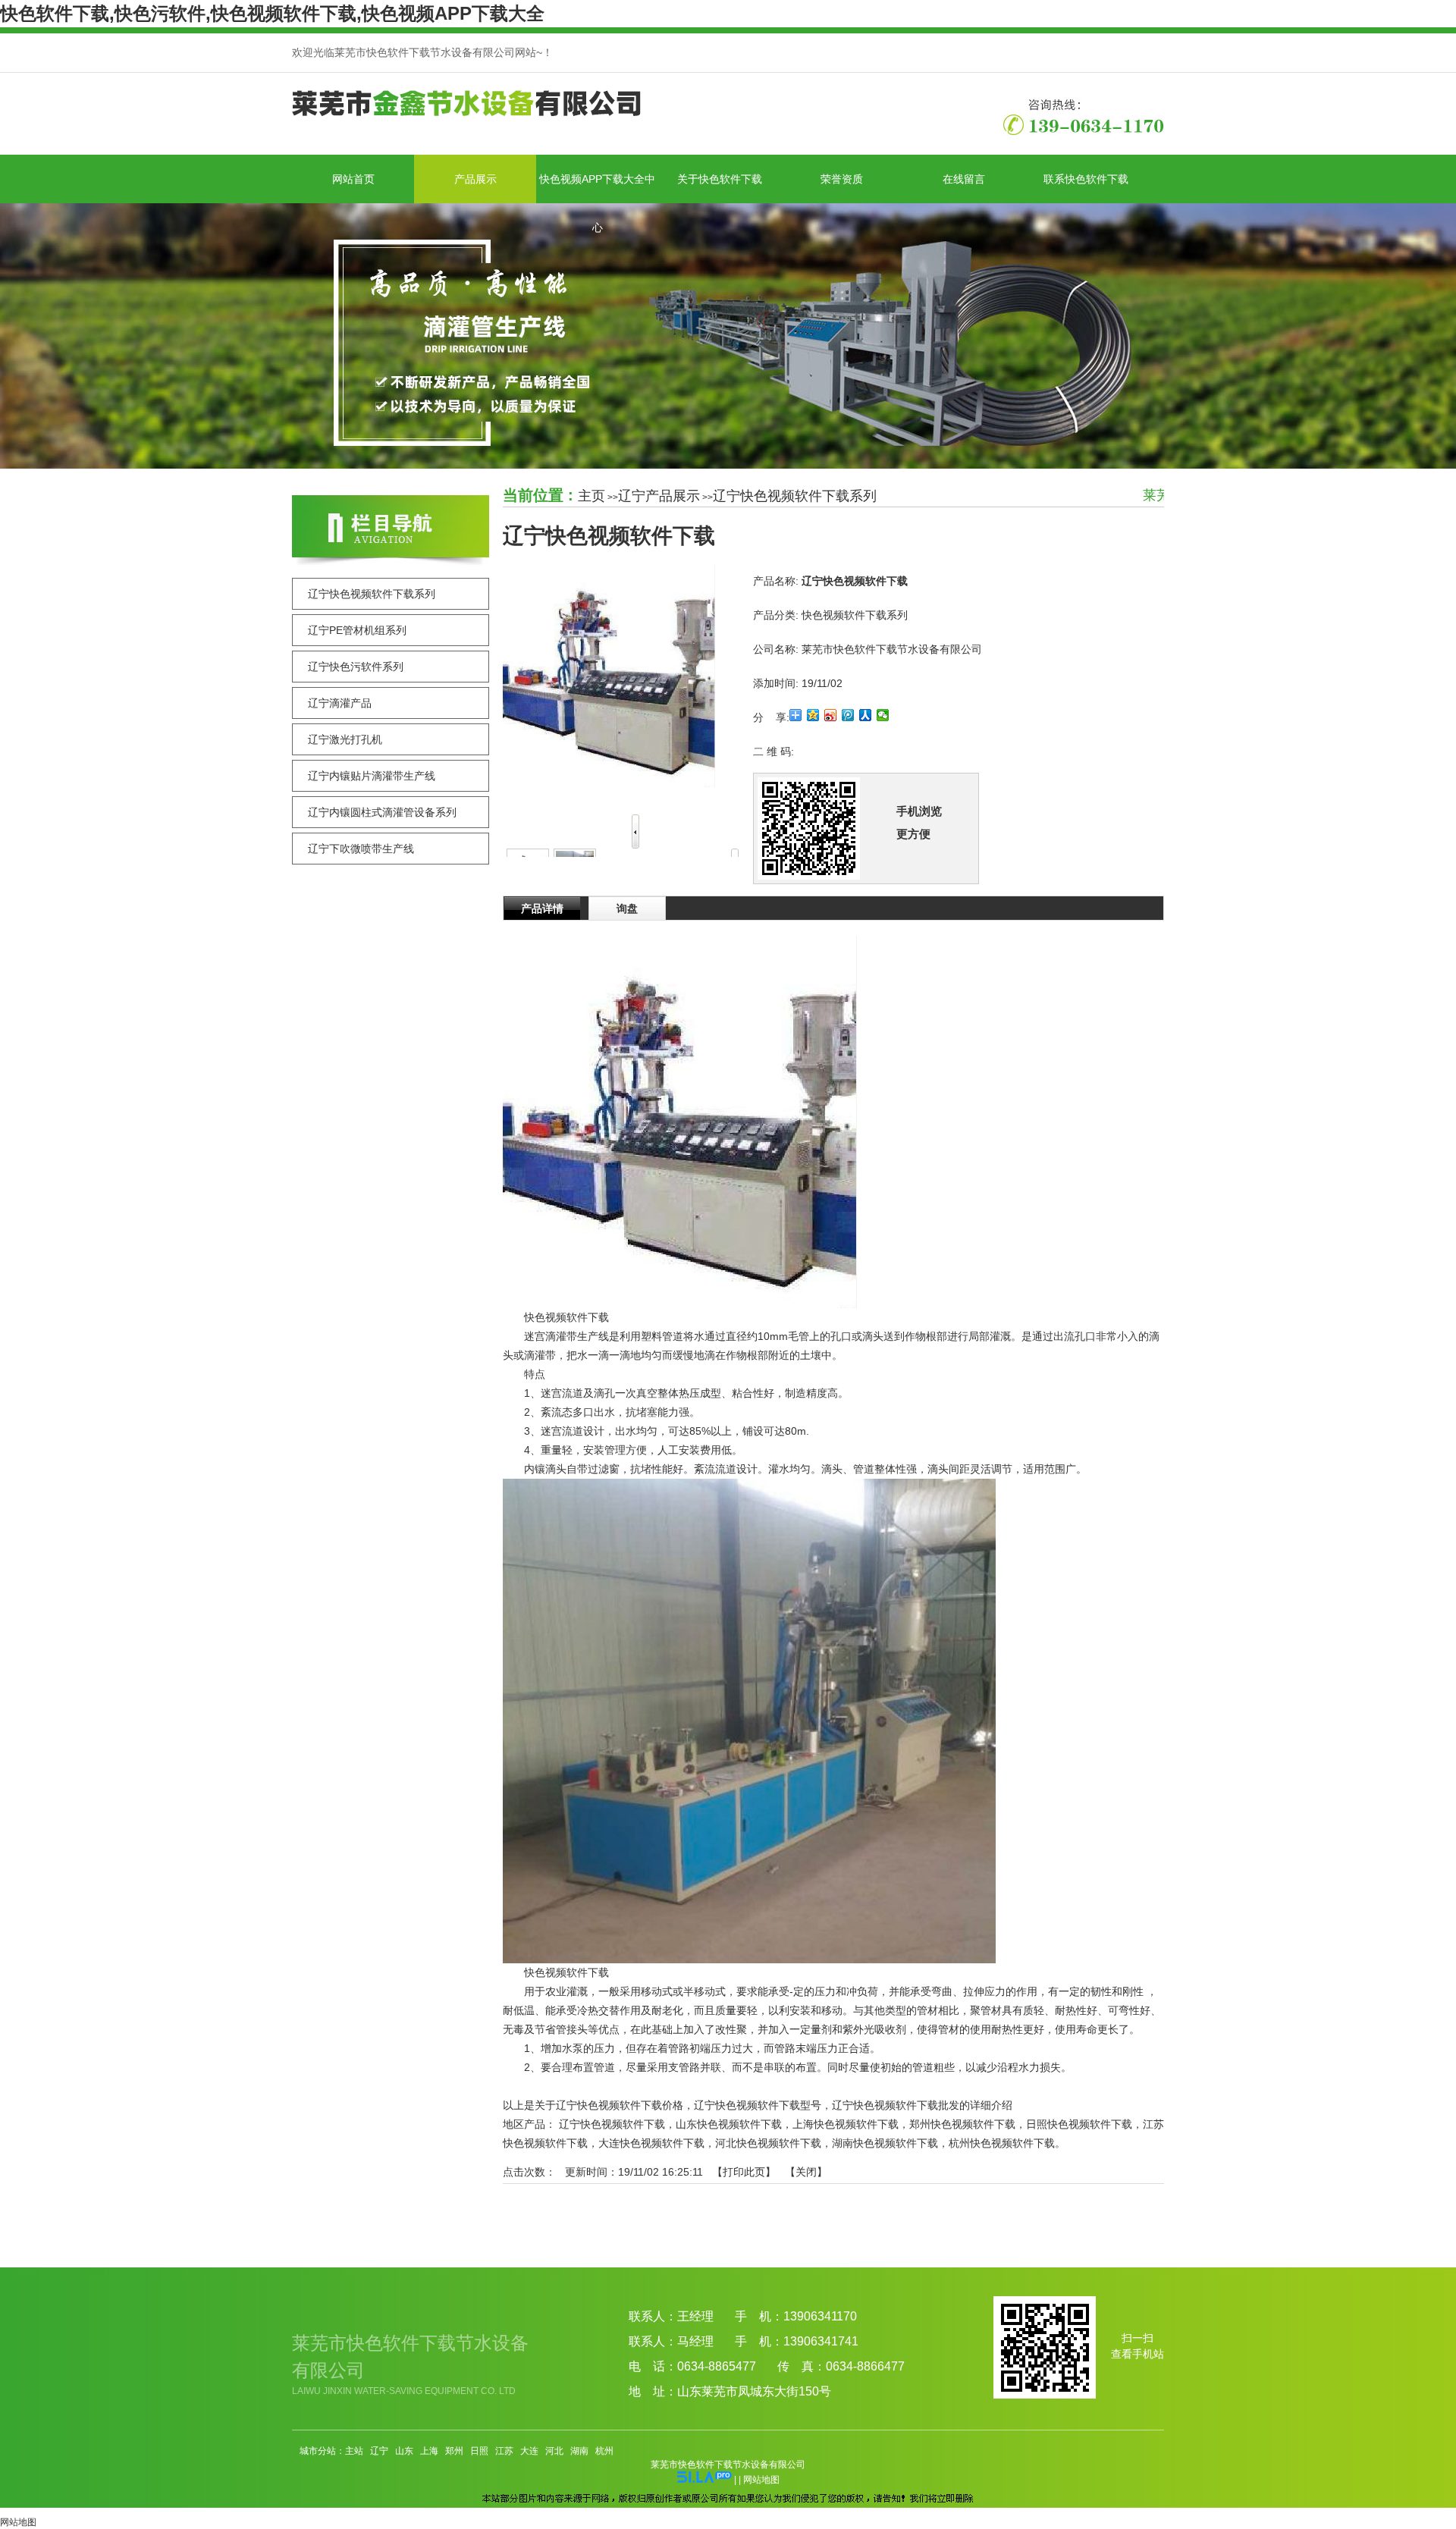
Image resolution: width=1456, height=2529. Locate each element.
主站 (354, 2451)
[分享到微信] (883, 715)
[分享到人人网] (866, 715)
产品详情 (542, 908)
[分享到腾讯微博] (848, 715)
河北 (554, 2451)
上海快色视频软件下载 (846, 2124)
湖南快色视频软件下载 (885, 2143)
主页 (591, 496)
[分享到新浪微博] (831, 715)
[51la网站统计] (704, 2480)
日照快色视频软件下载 (1079, 2124)
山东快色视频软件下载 (729, 2124)
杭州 (604, 2451)
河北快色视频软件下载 (768, 2143)
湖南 (579, 2451)
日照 (479, 2451)
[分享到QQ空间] (813, 715)
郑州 (454, 2451)
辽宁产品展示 (659, 496)
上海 (429, 2451)
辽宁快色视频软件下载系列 (795, 496)
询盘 (627, 908)
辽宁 (379, 2451)
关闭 (806, 2172)
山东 (404, 2451)
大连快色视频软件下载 (651, 2143)
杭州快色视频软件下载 (1002, 2143)
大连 (529, 2451)
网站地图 (761, 2480)
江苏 (504, 2451)
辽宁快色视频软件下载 (612, 2124)
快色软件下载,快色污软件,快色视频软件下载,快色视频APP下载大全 (272, 13)
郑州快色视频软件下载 (962, 2124)
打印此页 (744, 2172)
